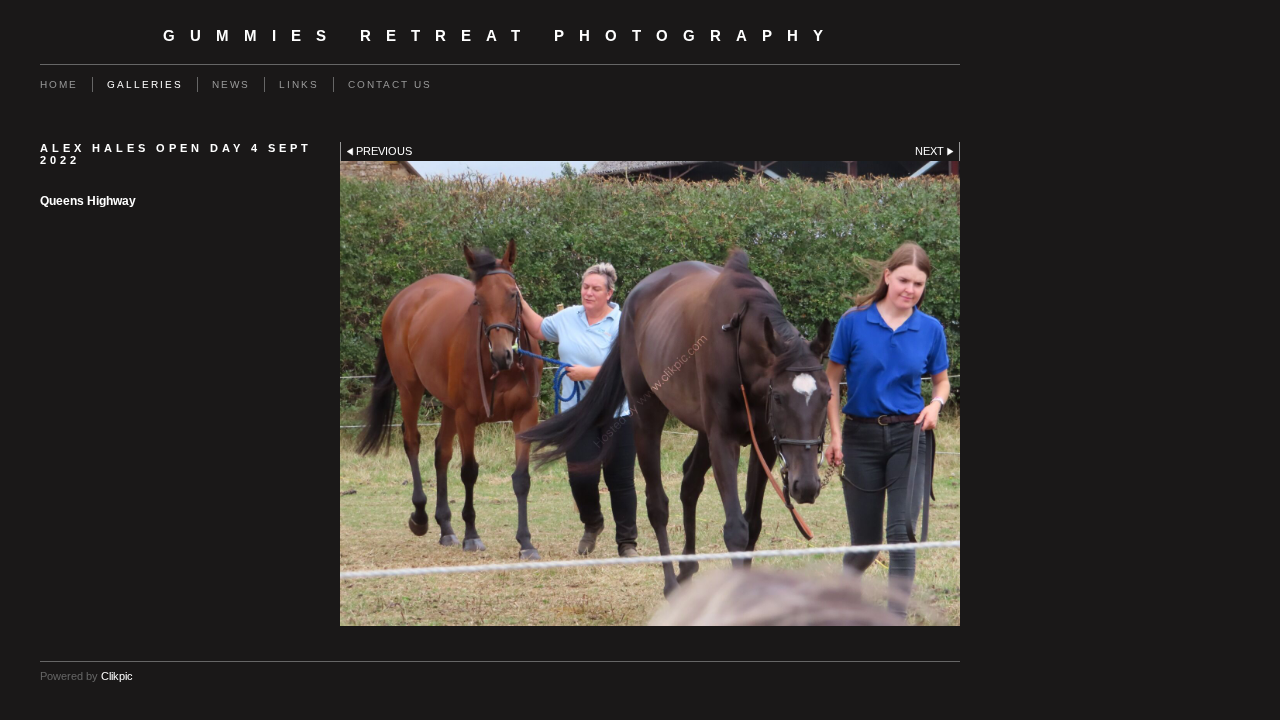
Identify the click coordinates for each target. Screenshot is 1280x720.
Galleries (145, 84)
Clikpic (117, 676)
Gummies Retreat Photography (500, 36)
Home (59, 84)
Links (299, 84)
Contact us (390, 84)
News (231, 84)
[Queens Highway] (650, 393)
